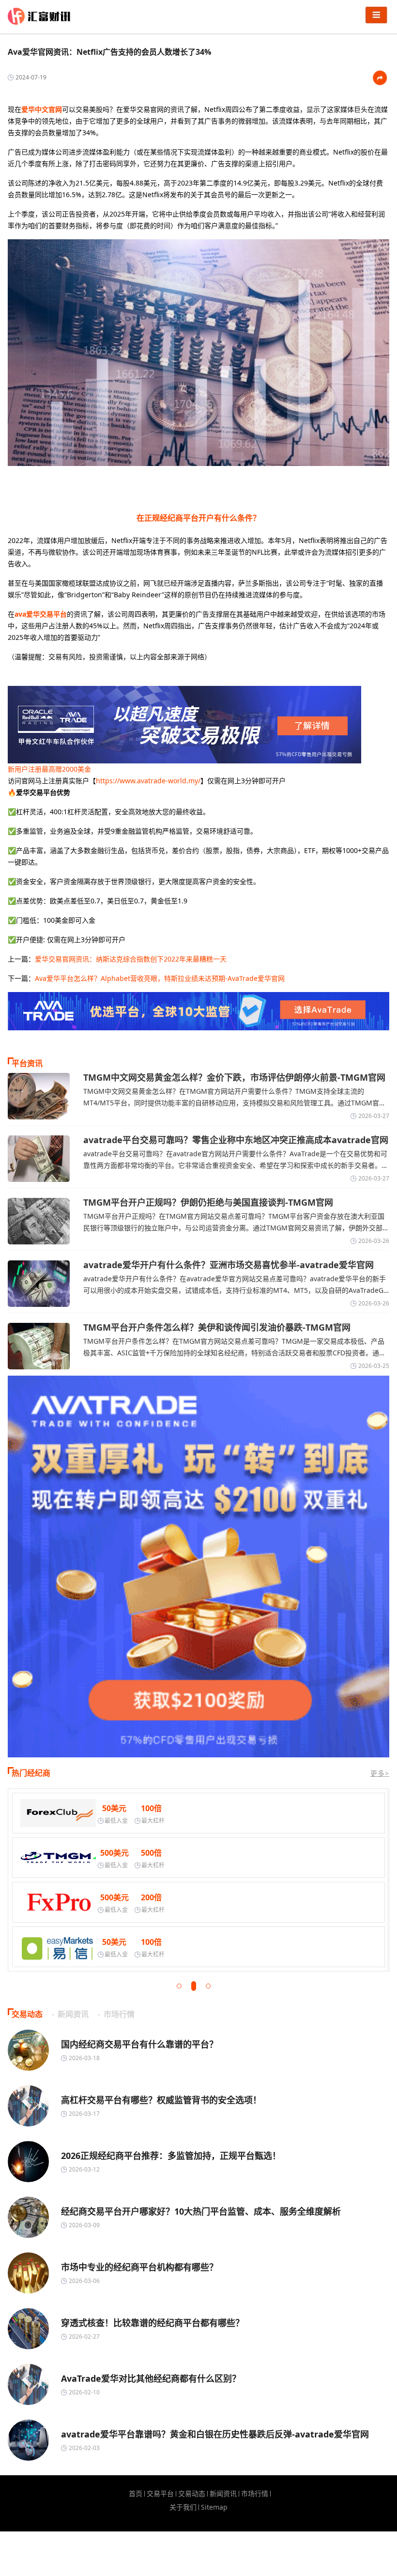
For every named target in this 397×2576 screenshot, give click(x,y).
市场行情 (255, 2494)
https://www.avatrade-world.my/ (148, 781)
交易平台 (160, 2494)
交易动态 (192, 2494)
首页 (136, 2494)
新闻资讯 (223, 2494)
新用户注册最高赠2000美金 (49, 769)
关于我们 (183, 2507)
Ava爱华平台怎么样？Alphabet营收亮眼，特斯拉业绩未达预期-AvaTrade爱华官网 (160, 978)
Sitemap (214, 2507)
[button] (179, 1986)
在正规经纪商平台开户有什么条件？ (198, 518)
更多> (380, 1773)
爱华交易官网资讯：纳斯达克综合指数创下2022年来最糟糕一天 (131, 959)
